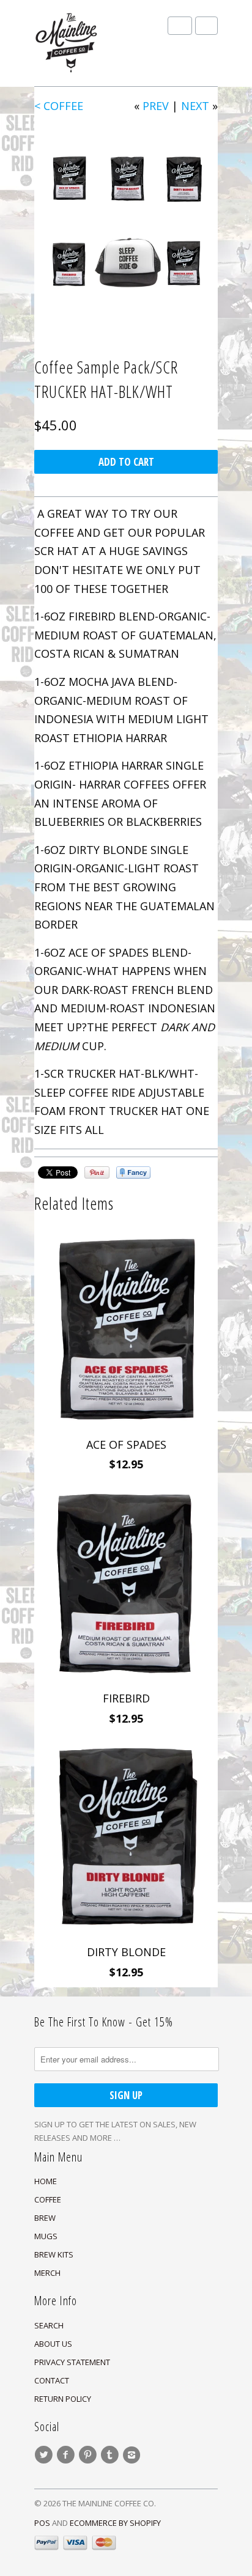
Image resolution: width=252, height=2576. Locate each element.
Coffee (48, 2199)
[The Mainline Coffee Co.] (95, 43)
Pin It (97, 1172)
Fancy (133, 1172)
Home (46, 2181)
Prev (156, 106)
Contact (52, 2380)
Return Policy (63, 2399)
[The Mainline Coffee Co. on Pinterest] (89, 2455)
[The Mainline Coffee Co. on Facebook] (67, 2455)
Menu (180, 26)
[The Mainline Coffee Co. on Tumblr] (111, 2455)
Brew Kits (54, 2254)
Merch (47, 2273)
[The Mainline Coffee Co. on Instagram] (133, 2455)
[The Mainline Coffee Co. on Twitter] (45, 2455)
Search (49, 2325)
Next (195, 106)
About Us (53, 2344)
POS (42, 2523)
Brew (45, 2218)
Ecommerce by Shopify (115, 2523)
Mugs (46, 2236)
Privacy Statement (72, 2362)
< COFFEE (59, 106)
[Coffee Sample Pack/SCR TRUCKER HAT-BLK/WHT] (126, 221)
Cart (206, 26)
